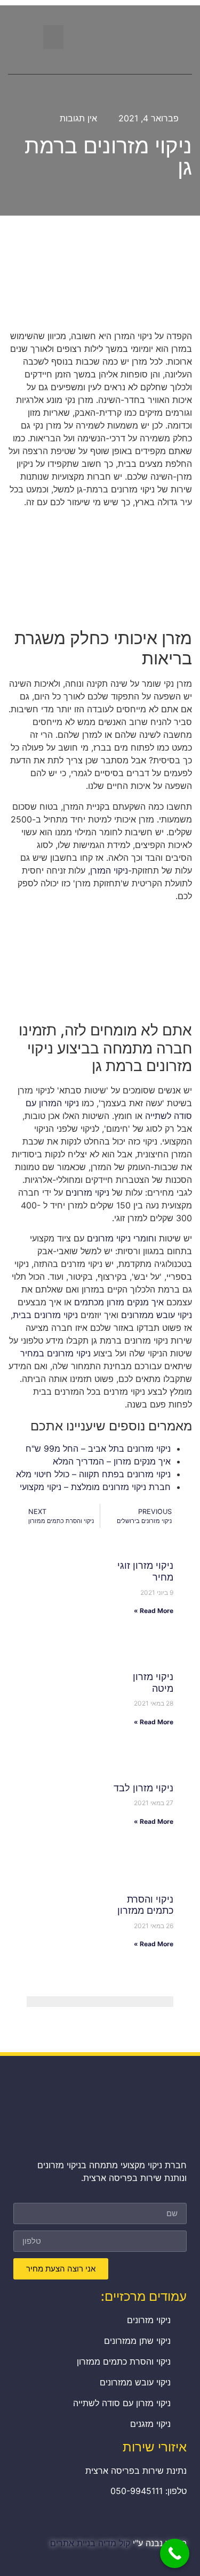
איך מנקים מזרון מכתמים (119, 1302)
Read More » (154, 1611)
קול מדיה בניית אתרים (90, 2543)
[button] (53, 37)
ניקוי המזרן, (108, 870)
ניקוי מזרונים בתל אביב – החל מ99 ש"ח (98, 1449)
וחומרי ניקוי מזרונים (122, 1238)
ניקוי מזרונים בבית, (44, 1315)
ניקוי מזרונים (87, 1192)
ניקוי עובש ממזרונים (157, 1315)
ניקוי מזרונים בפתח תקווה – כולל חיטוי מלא (93, 1474)
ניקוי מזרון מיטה (153, 1682)
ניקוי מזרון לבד (143, 1788)
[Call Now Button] (175, 2553)
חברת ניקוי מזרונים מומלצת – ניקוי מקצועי (95, 1487)
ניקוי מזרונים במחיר (55, 1353)
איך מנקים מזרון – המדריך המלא (112, 1461)
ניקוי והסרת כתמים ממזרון (145, 1905)
